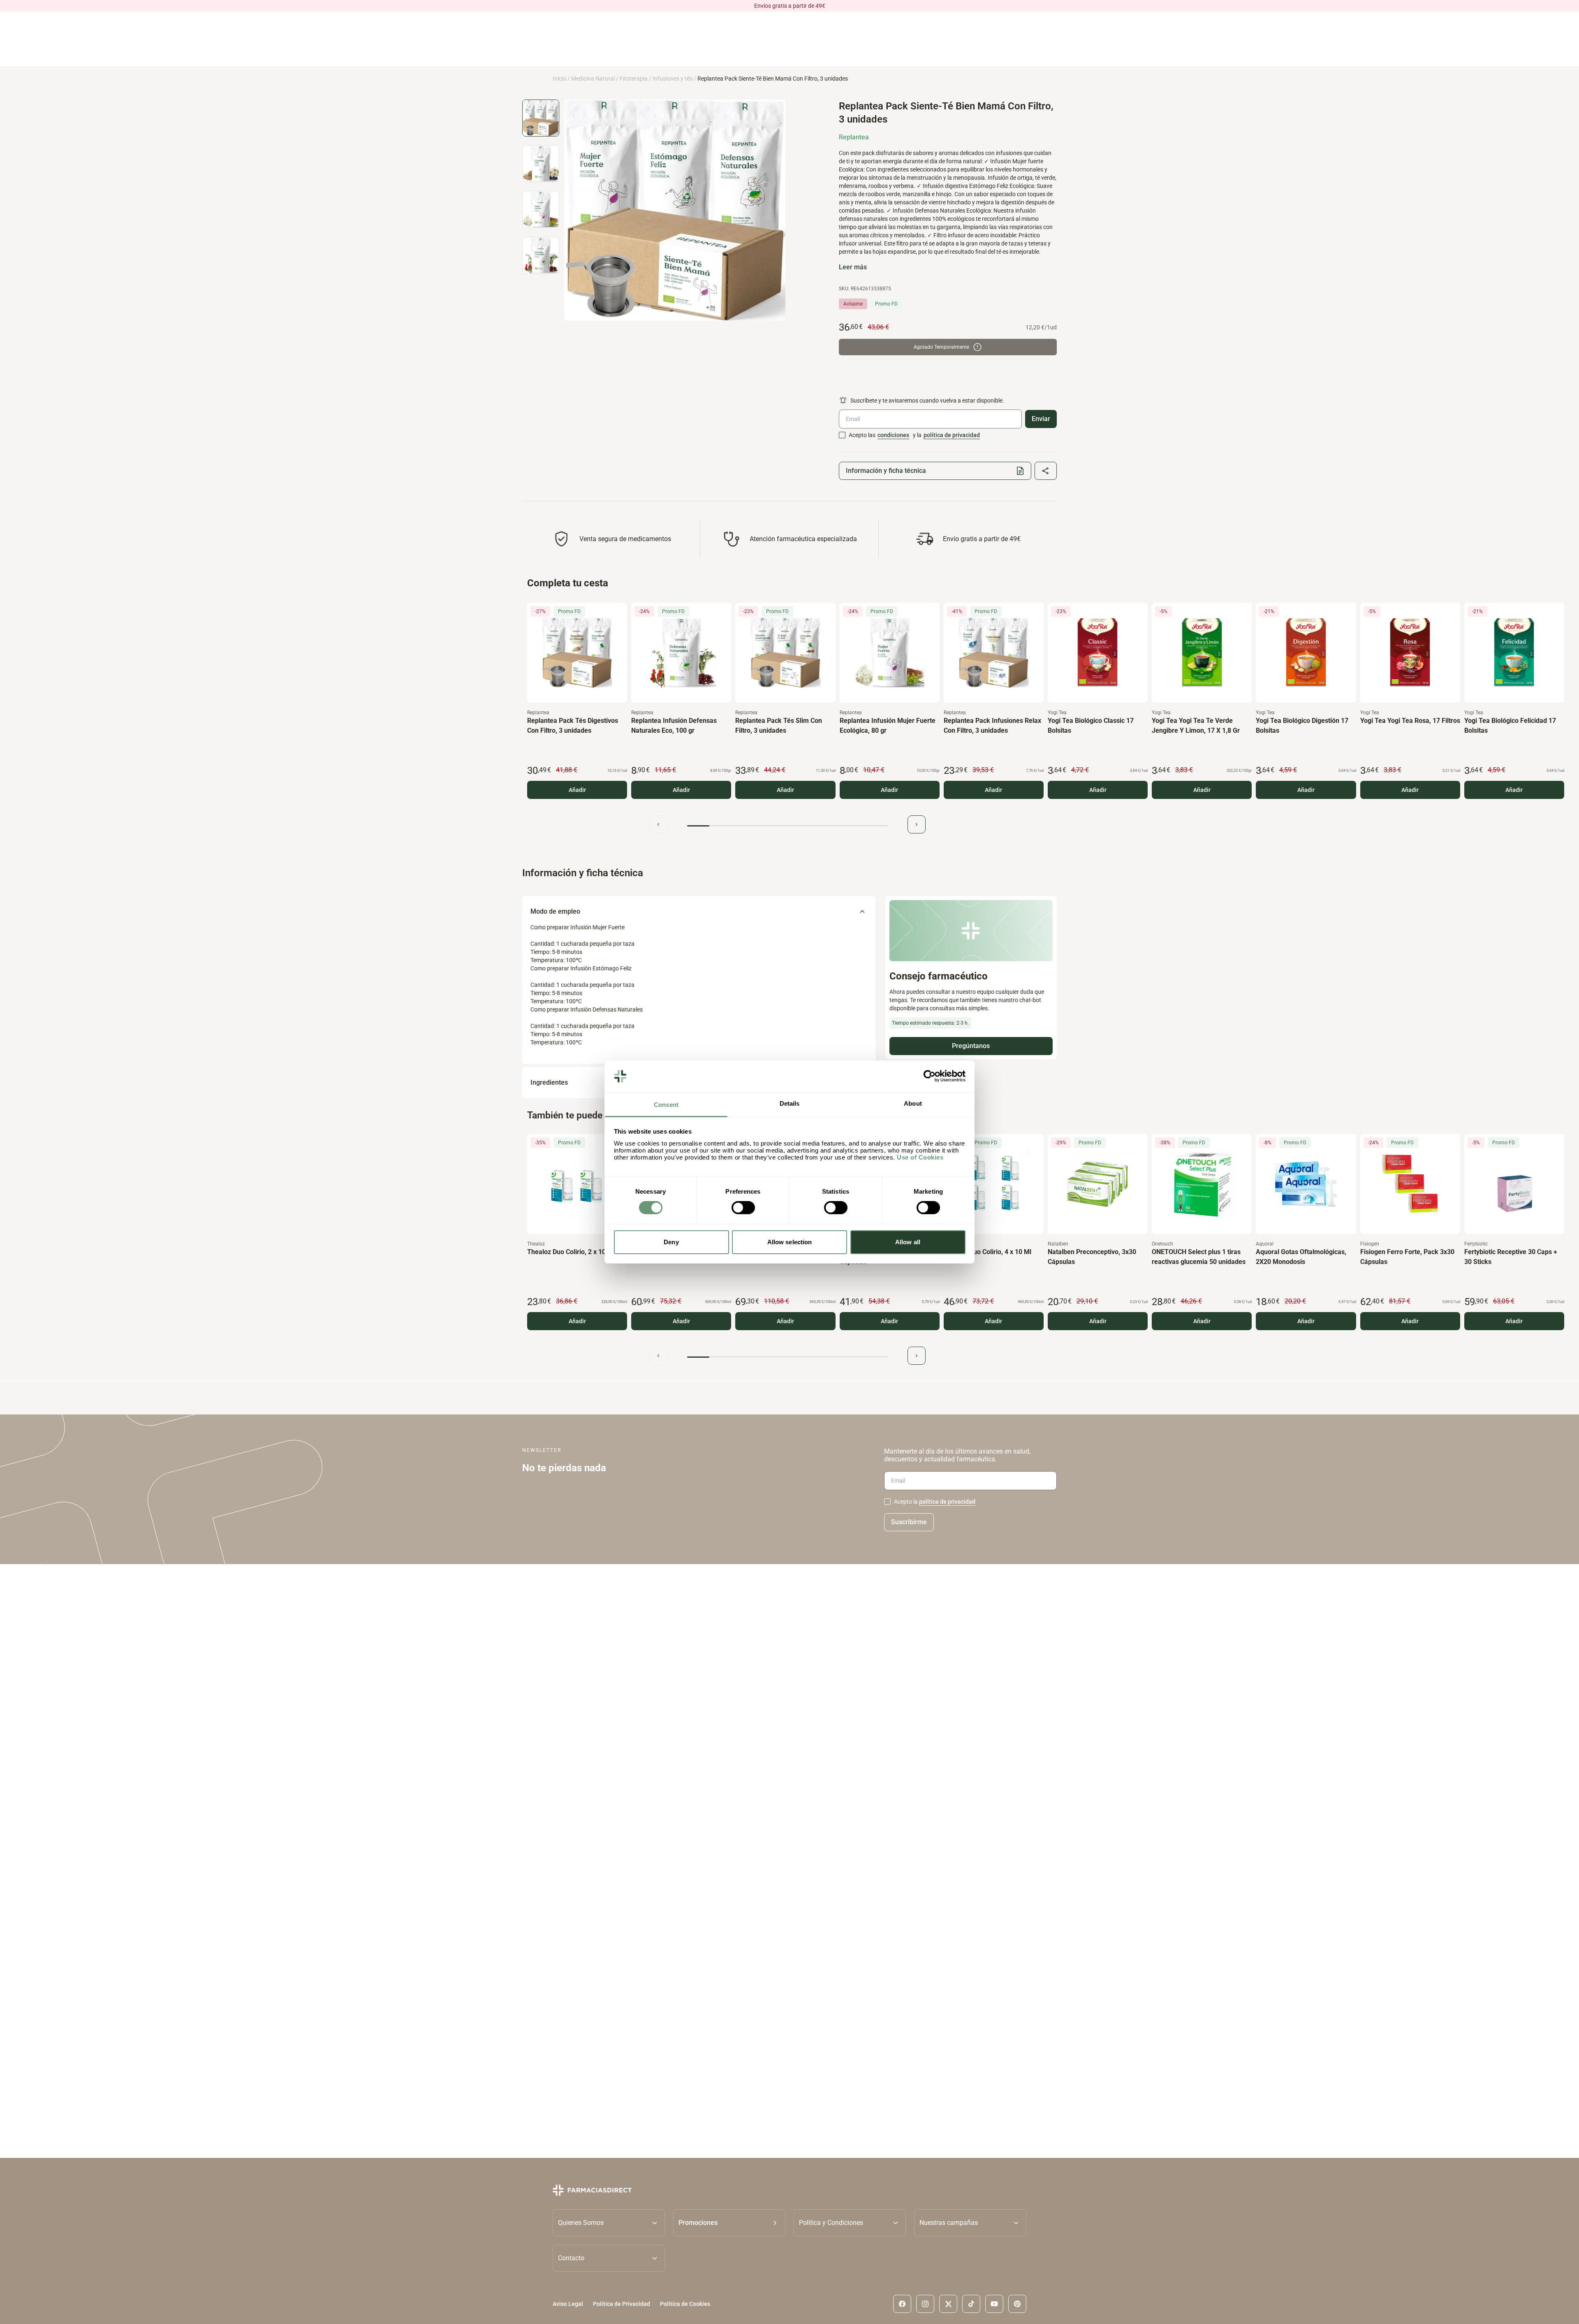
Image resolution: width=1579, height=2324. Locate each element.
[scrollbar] (787, 826)
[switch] (743, 1208)
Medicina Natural (593, 79)
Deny (671, 1242)
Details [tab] (790, 1103)
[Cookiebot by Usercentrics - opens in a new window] (930, 1076)
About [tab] (913, 1103)
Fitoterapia (634, 79)
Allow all (908, 1242)
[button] (729, 2222)
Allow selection (790, 1242)
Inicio (559, 79)
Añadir (577, 790)
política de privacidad (952, 435)
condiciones (893, 435)
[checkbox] (842, 435)
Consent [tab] (666, 1105)
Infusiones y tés (673, 79)
